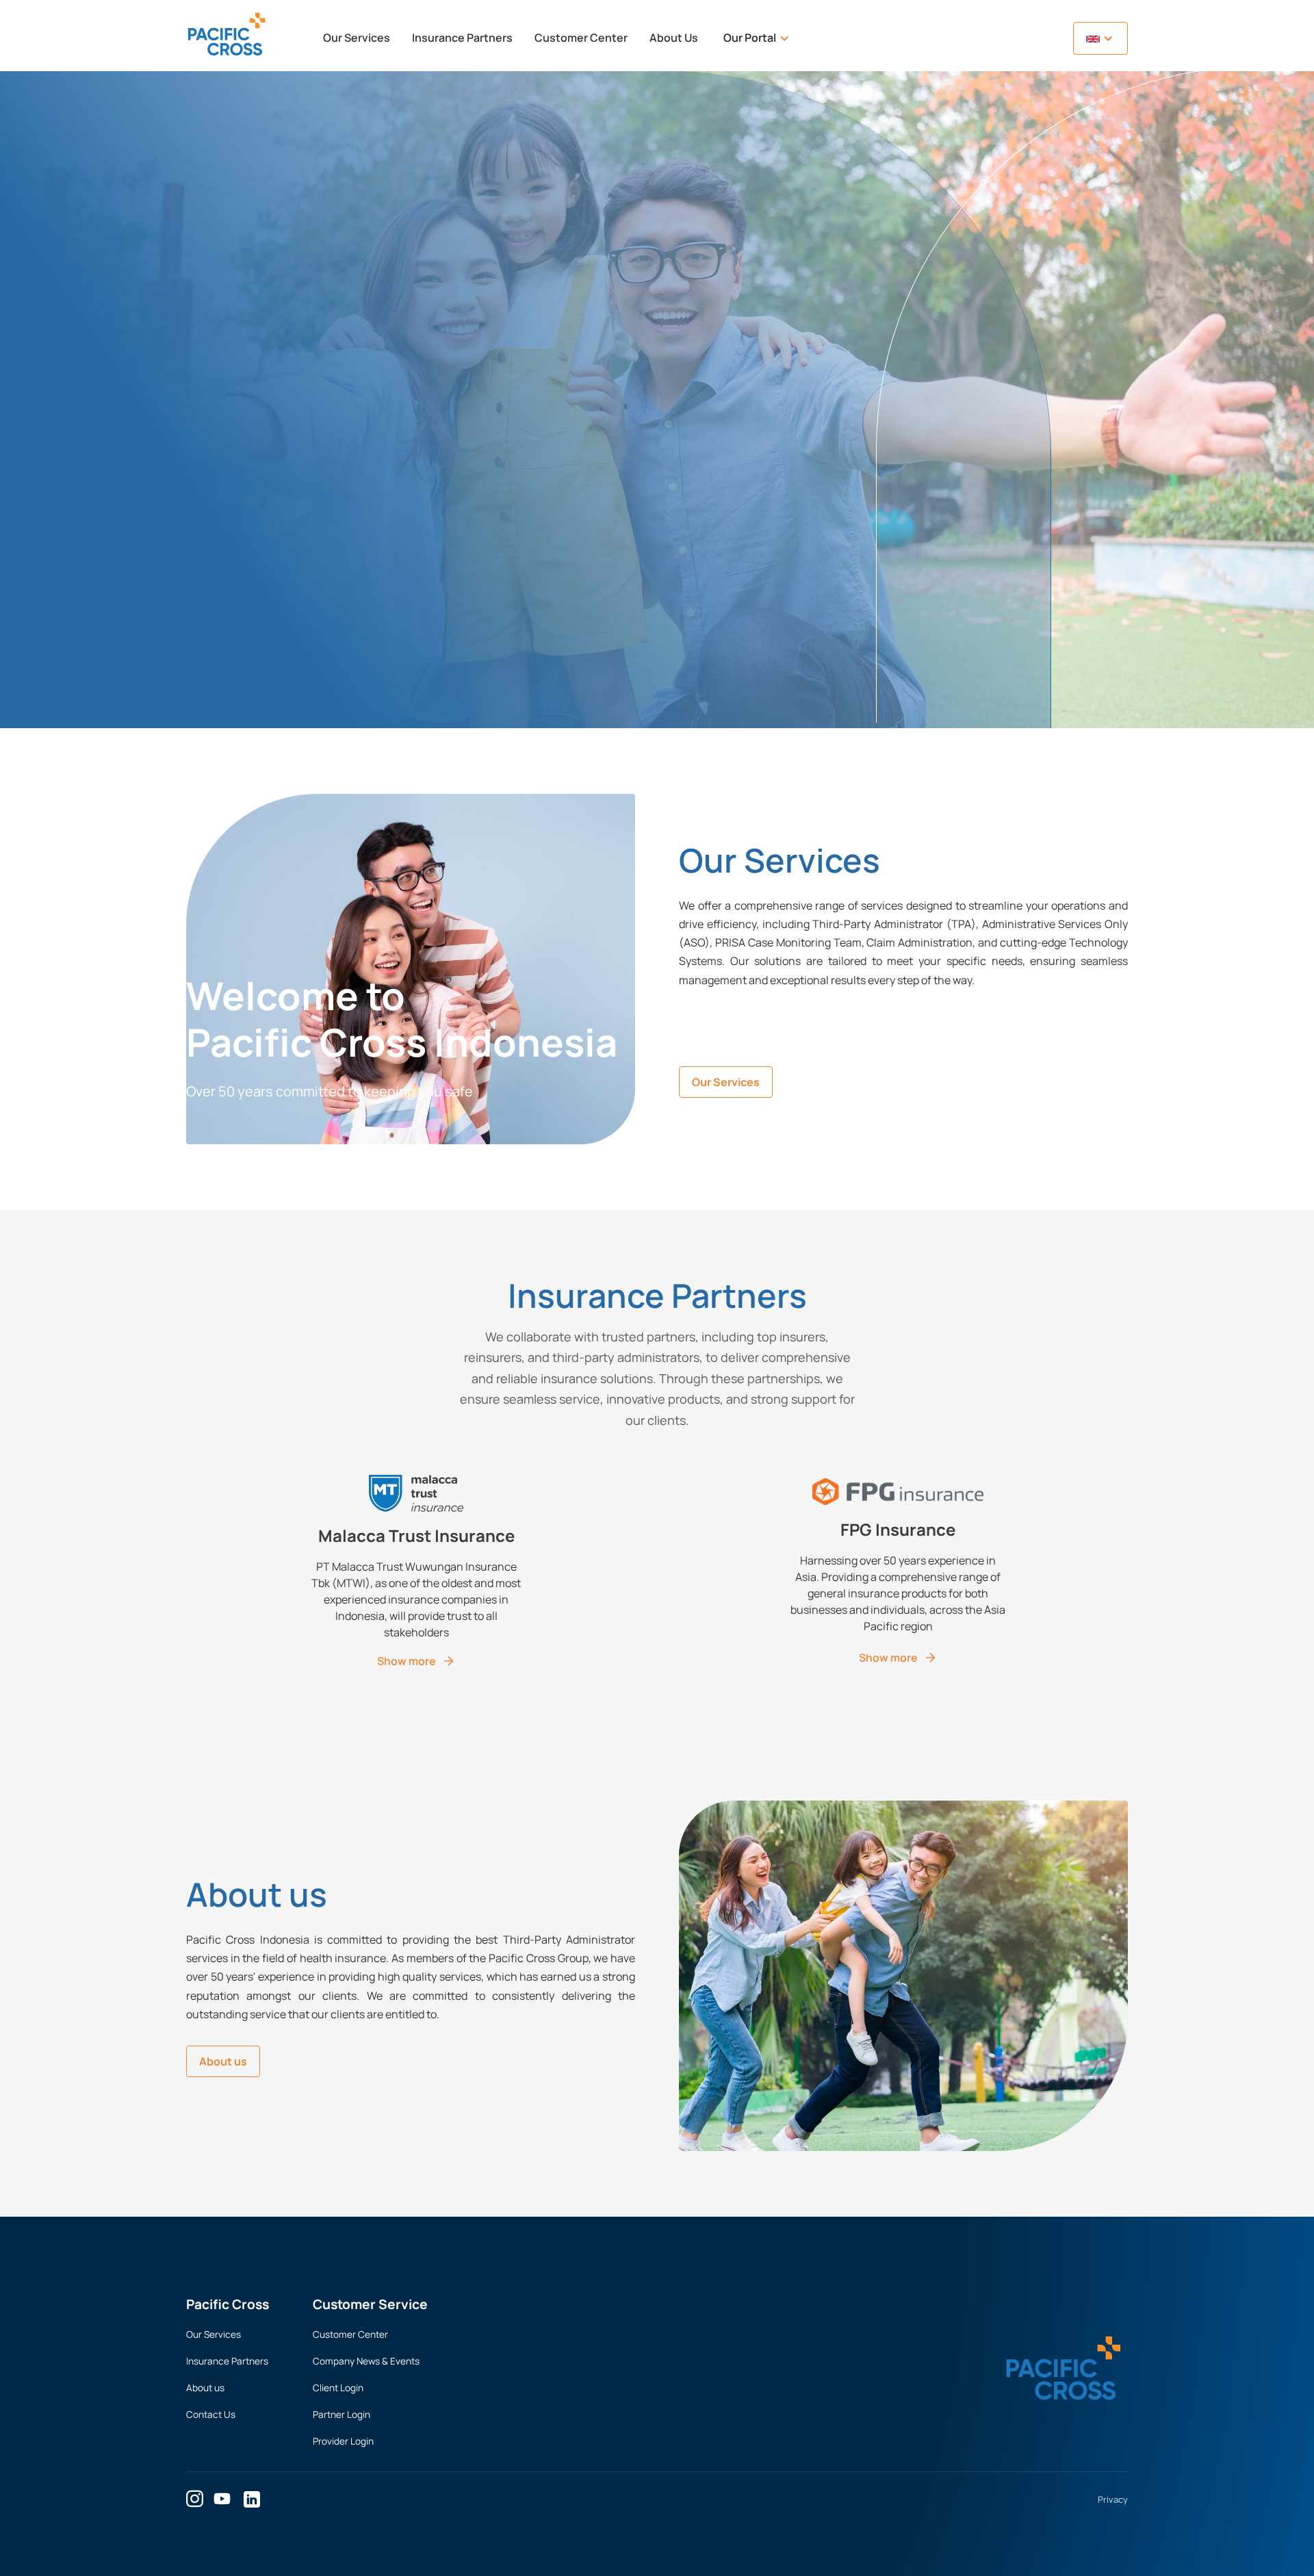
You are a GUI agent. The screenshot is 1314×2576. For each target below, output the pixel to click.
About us (223, 2061)
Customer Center (581, 38)
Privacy (1113, 2499)
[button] (757, 38)
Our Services (357, 38)
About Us (674, 38)
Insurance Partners (462, 38)
